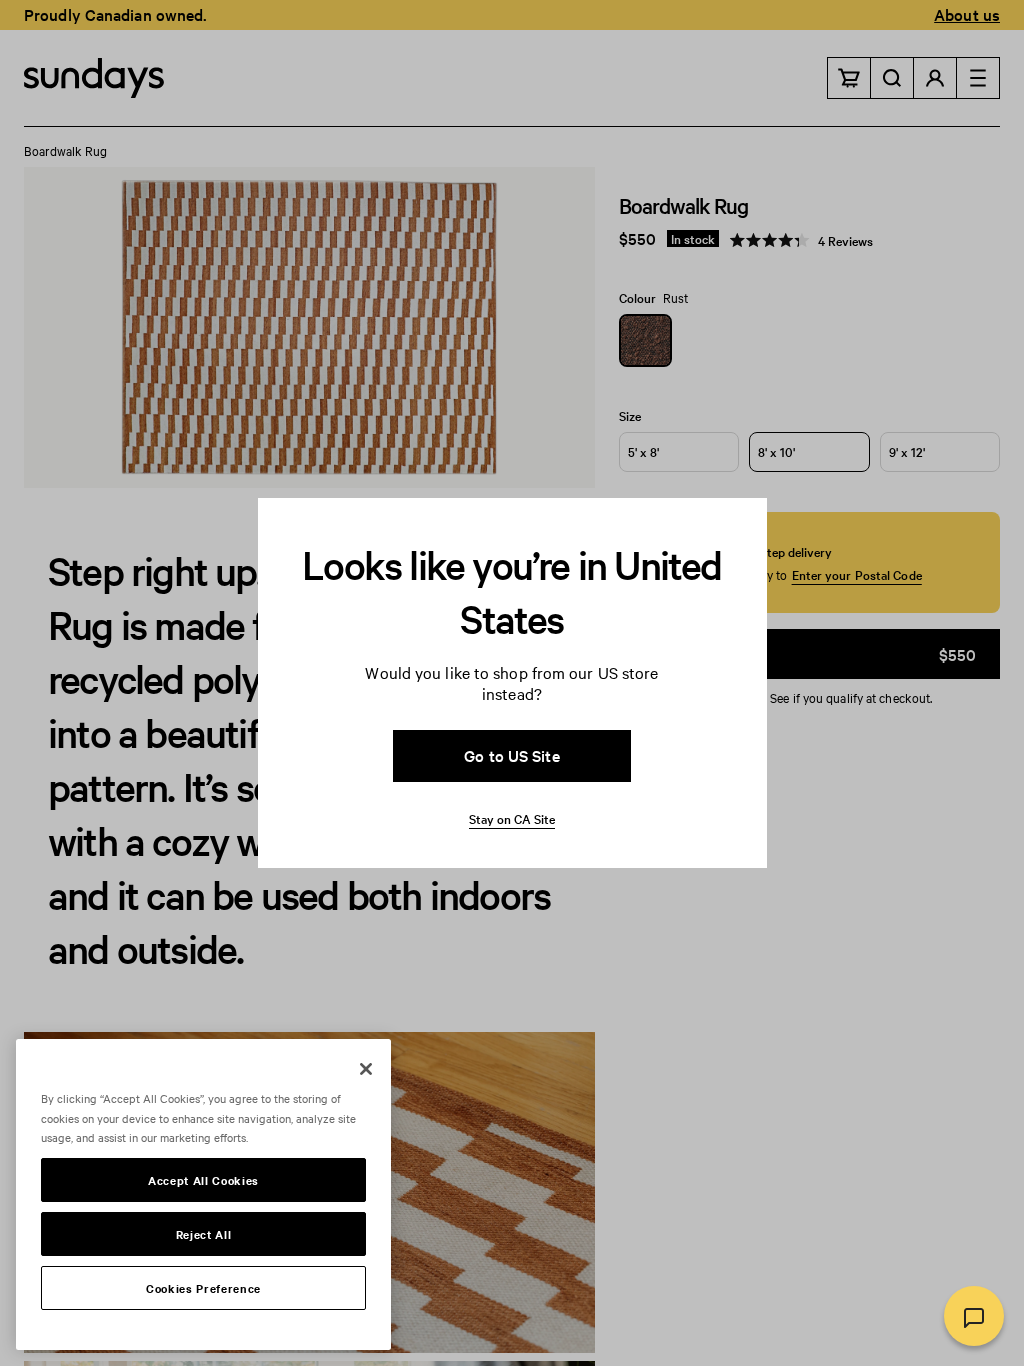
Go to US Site (511, 755)
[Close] (366, 1069)
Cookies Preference (203, 1288)
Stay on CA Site (512, 818)
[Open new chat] (974, 1316)
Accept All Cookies (203, 1180)
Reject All (204, 1234)
